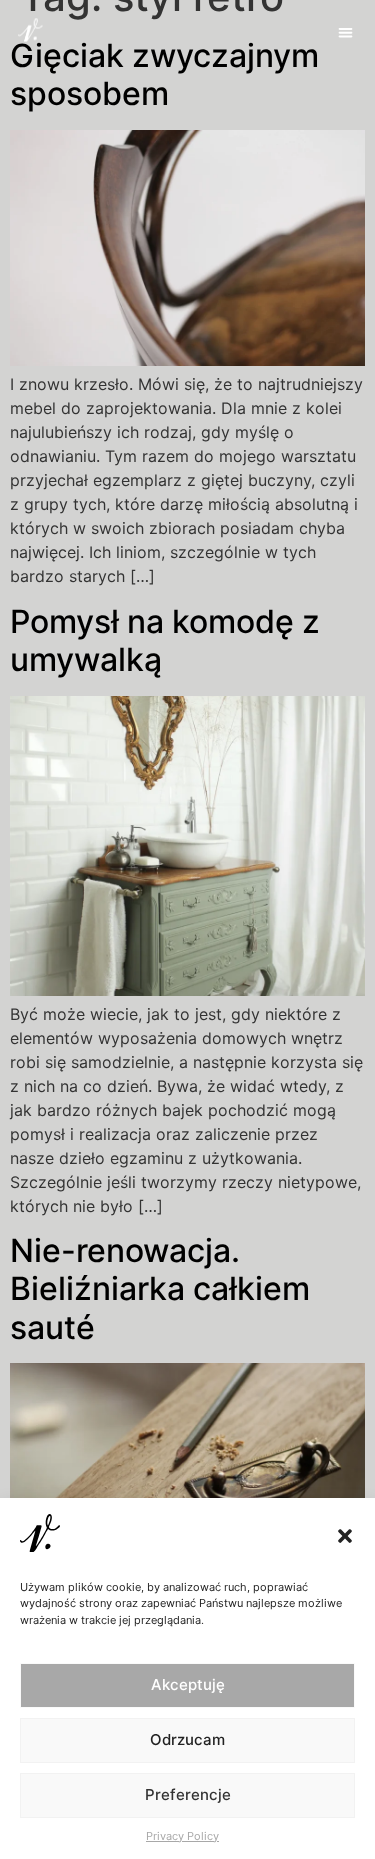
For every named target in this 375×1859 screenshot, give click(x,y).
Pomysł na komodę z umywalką (165, 640)
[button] (345, 1536)
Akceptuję (188, 1684)
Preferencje (188, 1794)
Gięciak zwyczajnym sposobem (164, 74)
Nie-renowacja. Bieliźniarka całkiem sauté (160, 1289)
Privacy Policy (182, 1836)
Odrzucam (187, 1739)
